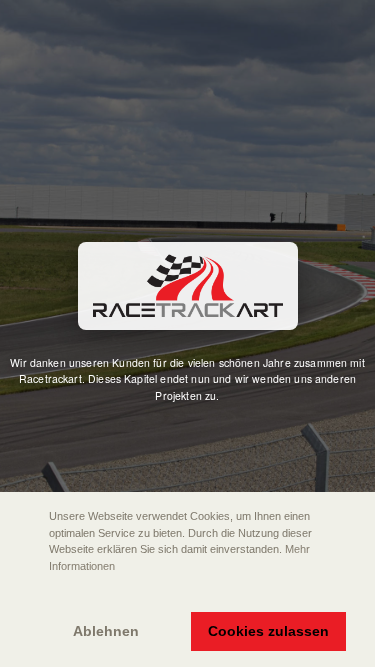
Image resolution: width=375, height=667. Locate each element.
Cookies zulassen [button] (268, 631)
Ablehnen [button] (106, 631)
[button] (31, 594)
